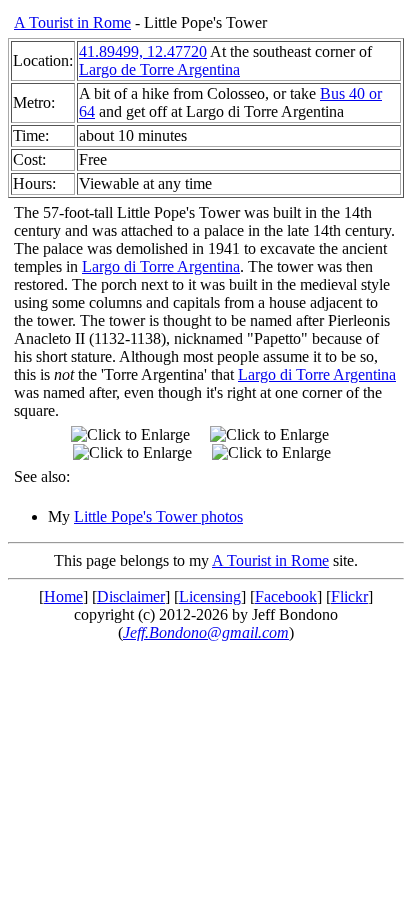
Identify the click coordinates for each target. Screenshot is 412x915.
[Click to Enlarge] (130, 435)
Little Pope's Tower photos (158, 516)
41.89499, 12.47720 (143, 51)
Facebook (286, 596)
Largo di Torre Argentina (161, 266)
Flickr (349, 596)
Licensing (210, 596)
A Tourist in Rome (72, 22)
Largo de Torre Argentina (159, 69)
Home (63, 596)
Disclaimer (131, 596)
